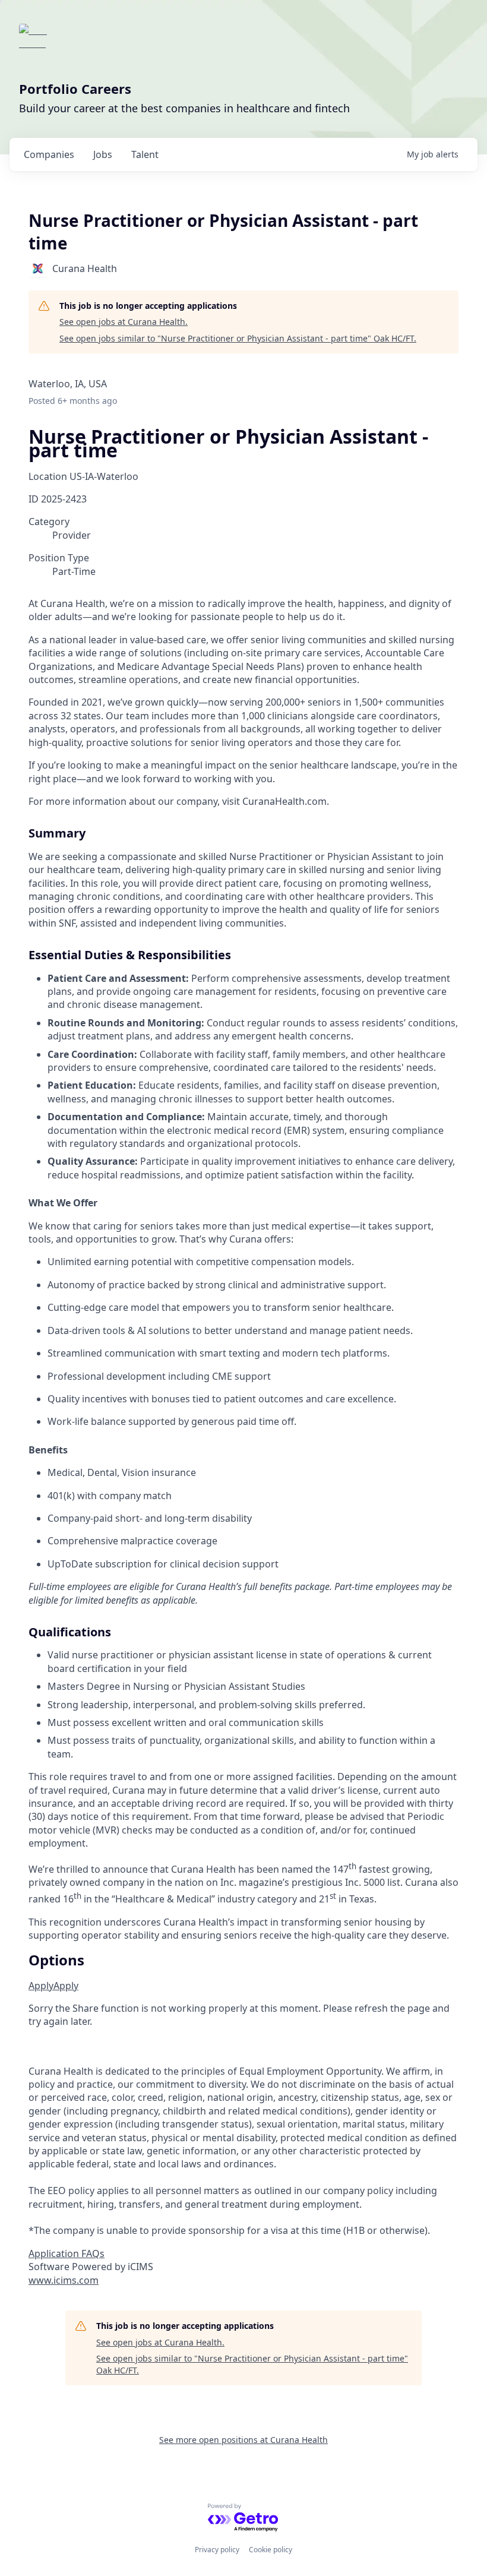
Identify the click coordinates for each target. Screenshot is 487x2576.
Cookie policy (271, 2550)
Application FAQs (67, 2253)
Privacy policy (217, 2550)
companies (49, 154)
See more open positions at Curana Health (243, 2440)
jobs (103, 154)
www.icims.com (64, 2280)
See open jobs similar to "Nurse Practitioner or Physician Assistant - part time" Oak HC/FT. (238, 338)
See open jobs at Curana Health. (124, 322)
